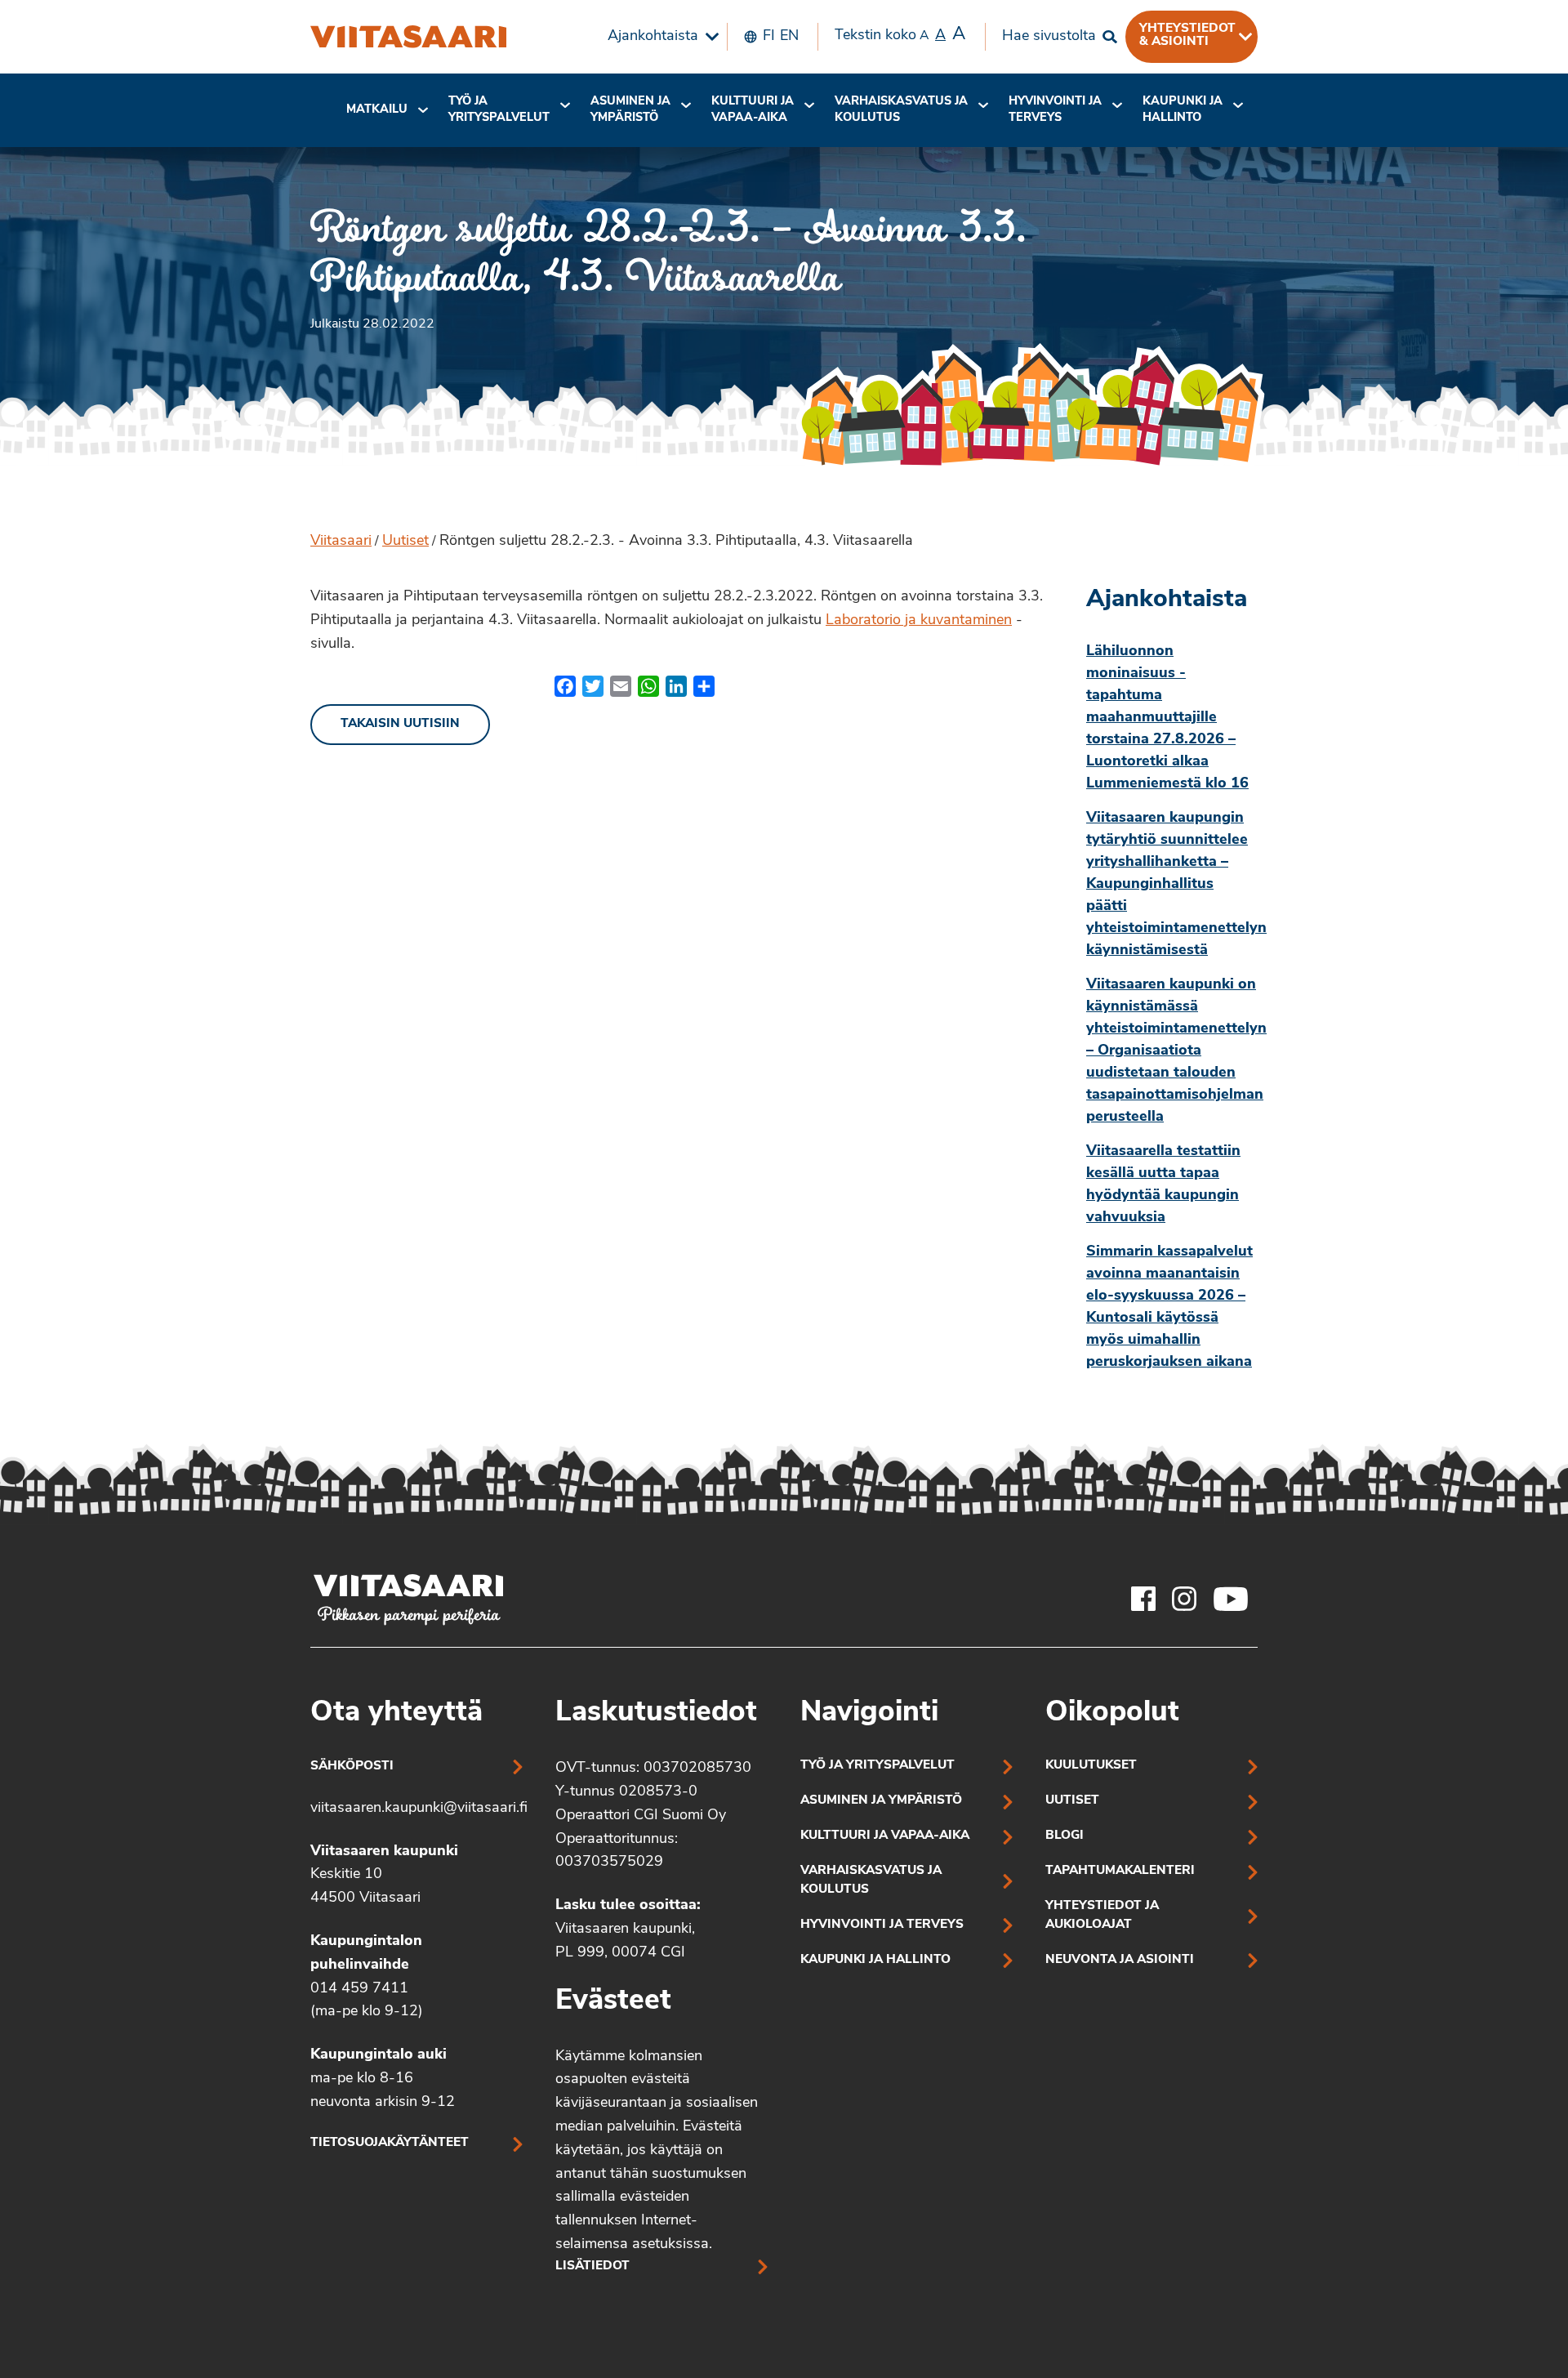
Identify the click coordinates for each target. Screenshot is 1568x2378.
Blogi (1065, 1836)
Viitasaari (341, 542)
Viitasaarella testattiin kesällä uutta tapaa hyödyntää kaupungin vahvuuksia (1163, 1185)
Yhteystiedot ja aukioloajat (1102, 1916)
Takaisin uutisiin (400, 724)
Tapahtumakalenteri (1120, 1871)
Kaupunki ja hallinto (1183, 110)
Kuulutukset (1091, 1766)
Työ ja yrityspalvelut (499, 110)
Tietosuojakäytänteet (390, 2143)
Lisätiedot (592, 2266)
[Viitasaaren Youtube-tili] (1231, 1599)
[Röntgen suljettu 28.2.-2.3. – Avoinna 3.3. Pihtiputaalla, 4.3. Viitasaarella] (408, 37)
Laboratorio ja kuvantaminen (919, 621)
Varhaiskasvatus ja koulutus (901, 110)
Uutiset (405, 542)
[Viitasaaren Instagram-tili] (1184, 1599)
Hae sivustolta (1049, 37)
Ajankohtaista (653, 37)
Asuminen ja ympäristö (630, 110)
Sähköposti (352, 1767)
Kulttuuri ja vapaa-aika (753, 110)
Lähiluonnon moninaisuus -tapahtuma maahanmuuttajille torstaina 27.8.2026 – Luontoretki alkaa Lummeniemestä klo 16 (1167, 718)
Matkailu (377, 110)
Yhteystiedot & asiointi (1187, 35)
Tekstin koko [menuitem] (900, 35)
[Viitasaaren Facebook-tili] (1143, 1599)
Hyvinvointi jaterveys (1055, 110)
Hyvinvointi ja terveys (882, 1925)
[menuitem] (659, 37)
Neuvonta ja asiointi (1120, 1960)
